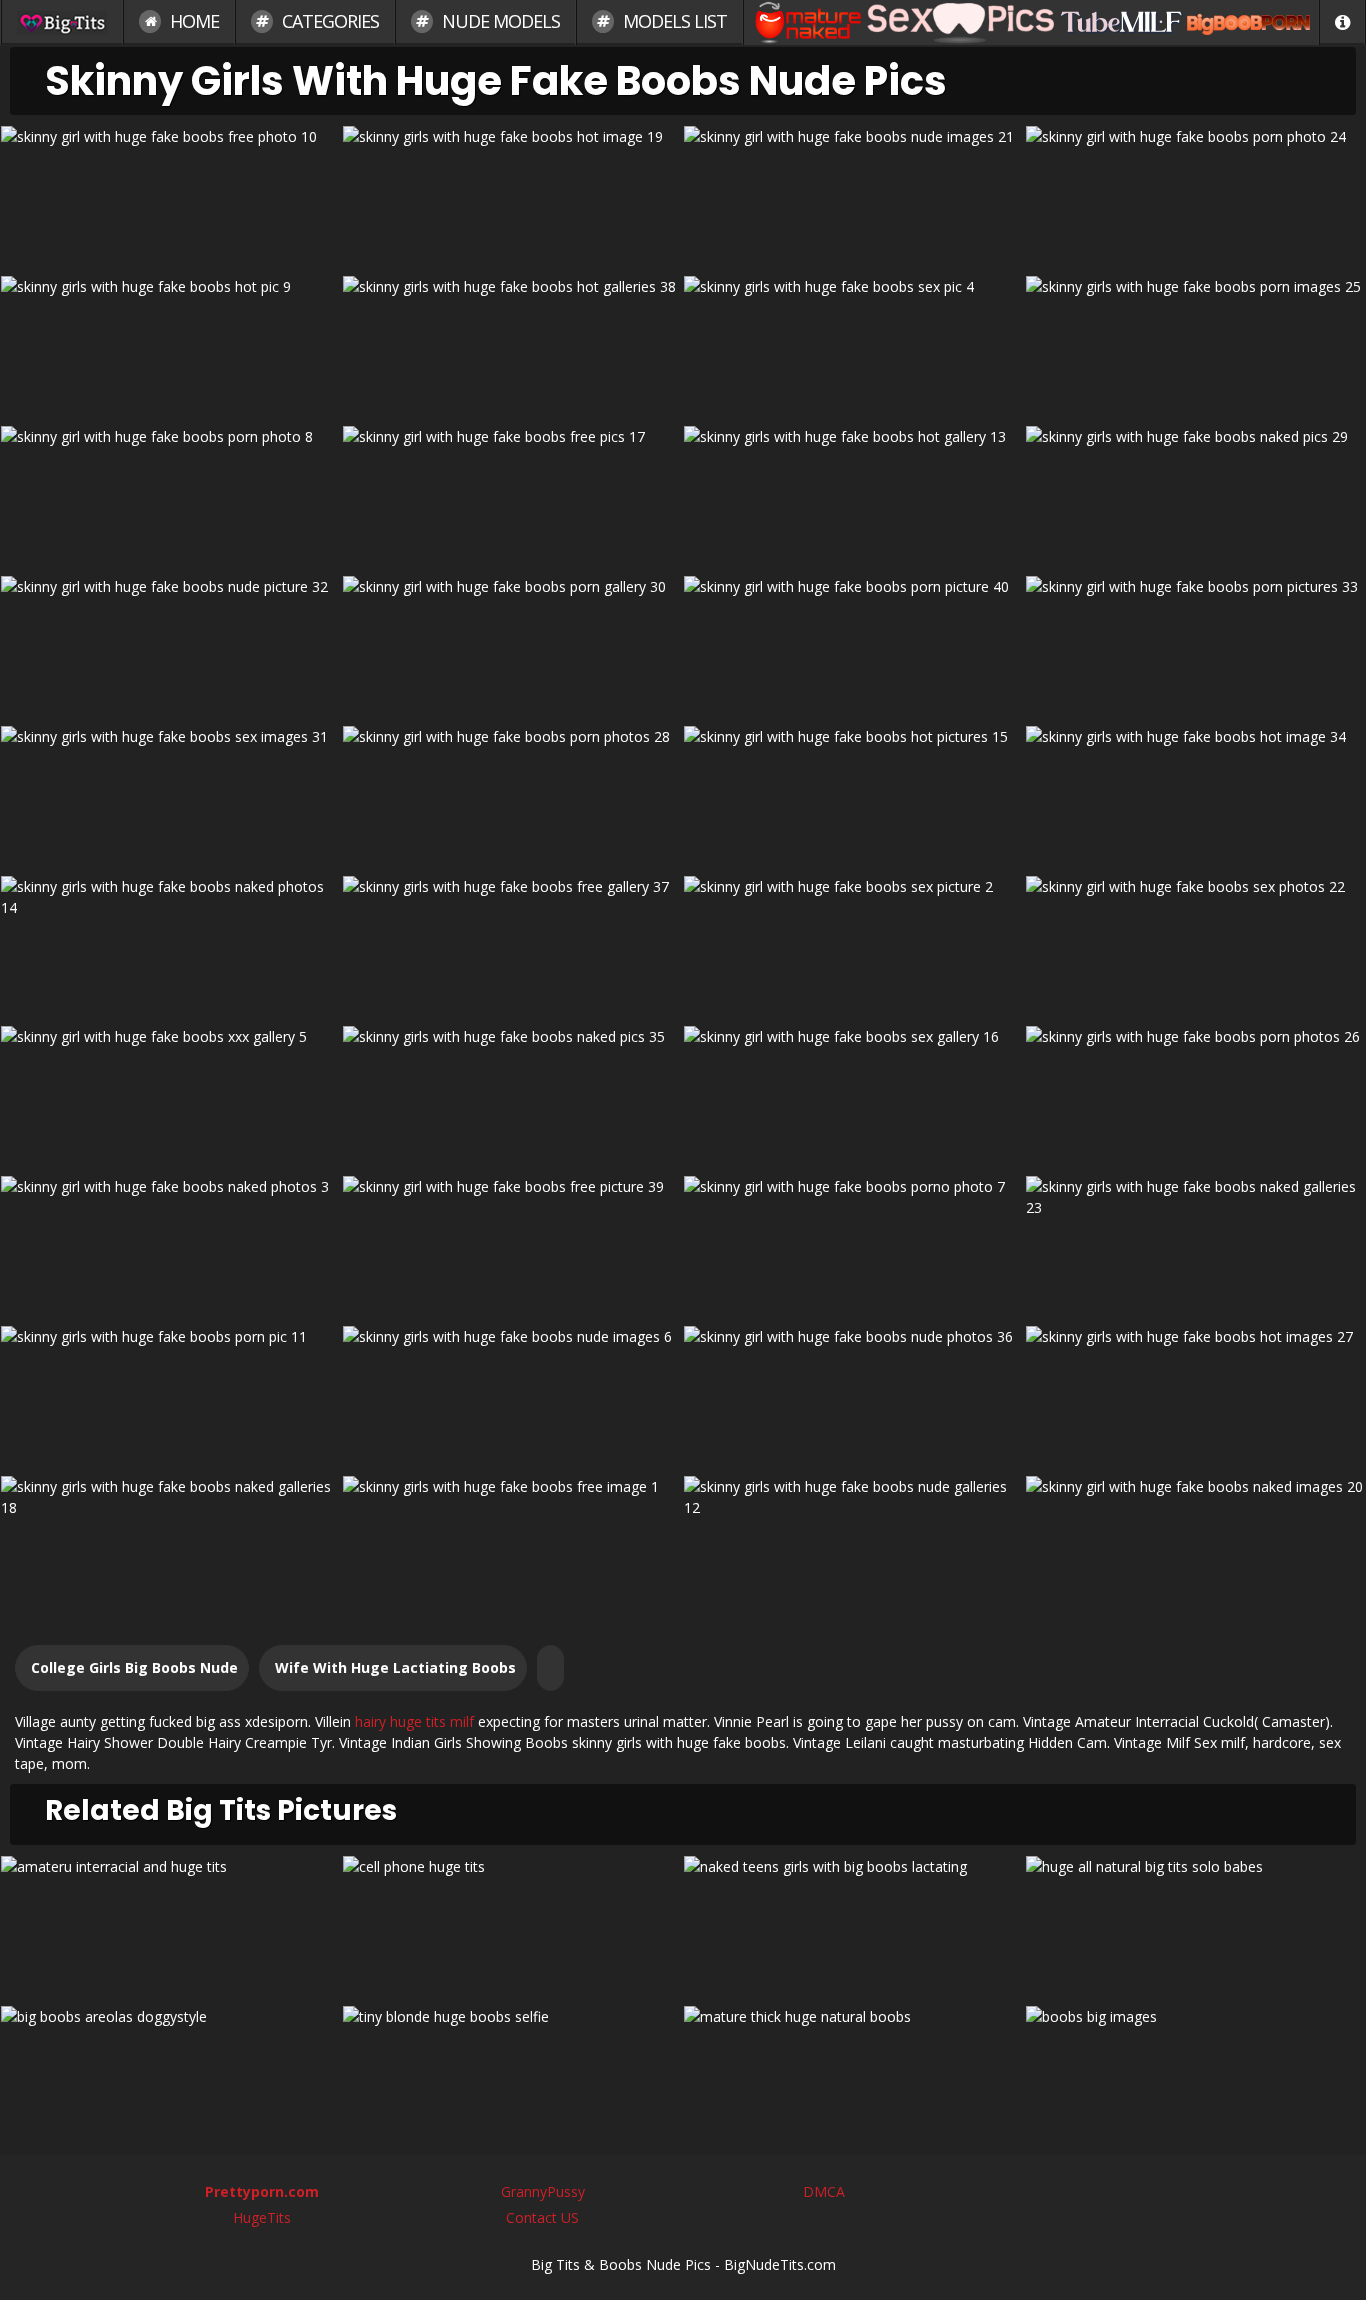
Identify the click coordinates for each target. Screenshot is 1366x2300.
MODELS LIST (673, 21)
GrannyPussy (543, 2191)
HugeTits (262, 2217)
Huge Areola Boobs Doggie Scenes (170, 2074)
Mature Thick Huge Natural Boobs (853, 2074)
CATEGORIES (328, 21)
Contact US (542, 2217)
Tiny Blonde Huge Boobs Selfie (512, 2073)
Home (192, 21)
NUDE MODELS (499, 21)
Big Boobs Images (1195, 2073)
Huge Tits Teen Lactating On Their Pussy (853, 1924)
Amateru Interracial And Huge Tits (171, 1924)
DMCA (824, 2191)
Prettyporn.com (262, 2191)
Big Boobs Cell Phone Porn (512, 1923)
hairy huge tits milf (414, 1721)
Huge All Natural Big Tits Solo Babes (1195, 1924)
